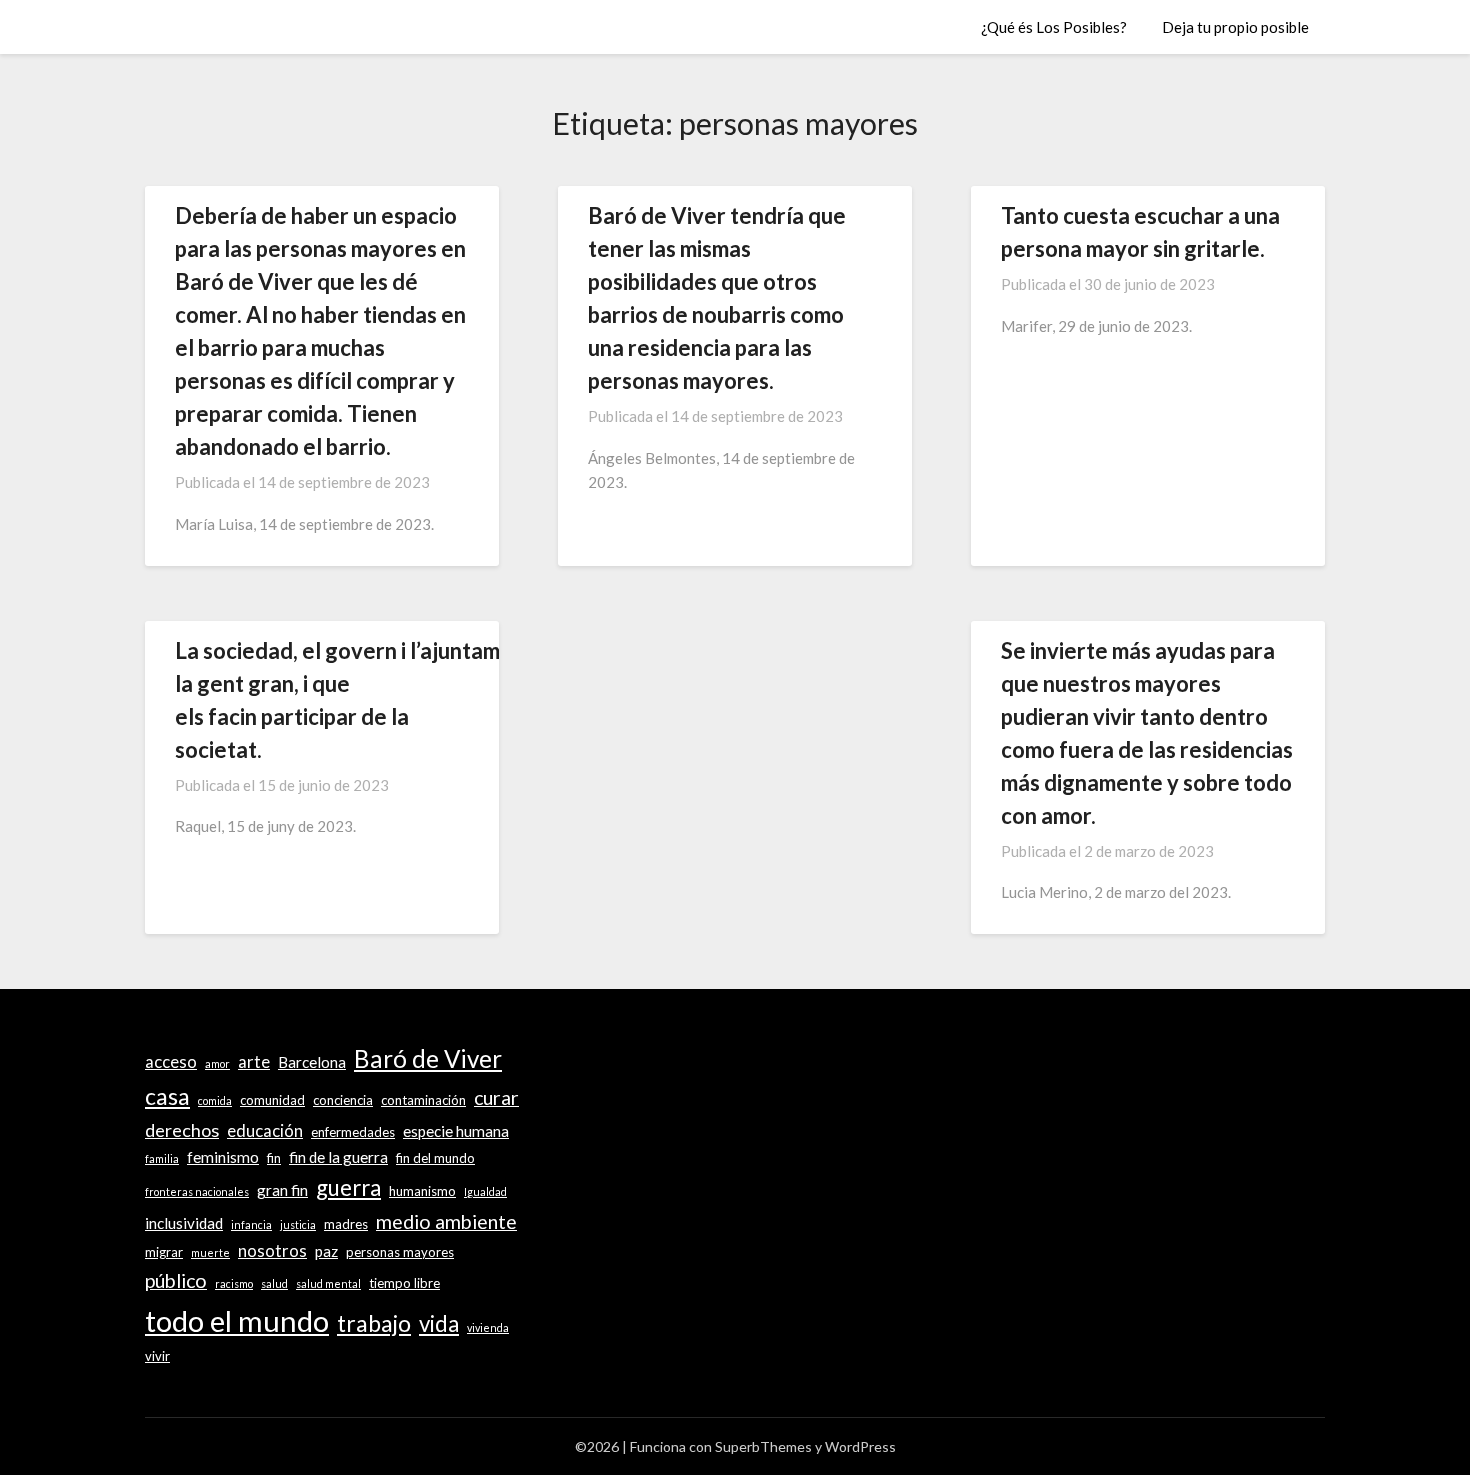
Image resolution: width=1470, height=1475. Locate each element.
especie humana (456, 1131)
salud (274, 1283)
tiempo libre (404, 1283)
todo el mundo (237, 1320)
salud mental (328, 1283)
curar (496, 1097)
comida (215, 1100)
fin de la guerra (338, 1157)
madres (346, 1224)
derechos (182, 1130)
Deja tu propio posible (1235, 27)
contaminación (423, 1100)
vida (439, 1323)
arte (254, 1062)
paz (326, 1251)
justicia (298, 1224)
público (176, 1280)
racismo (234, 1283)
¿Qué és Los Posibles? (1054, 27)
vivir (157, 1356)
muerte (210, 1252)
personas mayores (400, 1252)
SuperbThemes (763, 1446)
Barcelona (312, 1062)
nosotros (272, 1251)
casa (167, 1096)
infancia (251, 1224)
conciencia (343, 1100)
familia (162, 1158)
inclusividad (184, 1223)
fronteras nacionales (197, 1191)
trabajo (374, 1323)
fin (274, 1158)
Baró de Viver (428, 1058)
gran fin (282, 1190)
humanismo (422, 1191)
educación (265, 1131)
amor (217, 1063)
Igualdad (485, 1191)
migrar (164, 1252)
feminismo (223, 1157)
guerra (348, 1187)
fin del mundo (435, 1158)
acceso (171, 1062)
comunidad (272, 1100)
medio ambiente (446, 1221)
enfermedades (353, 1132)
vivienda (488, 1327)
